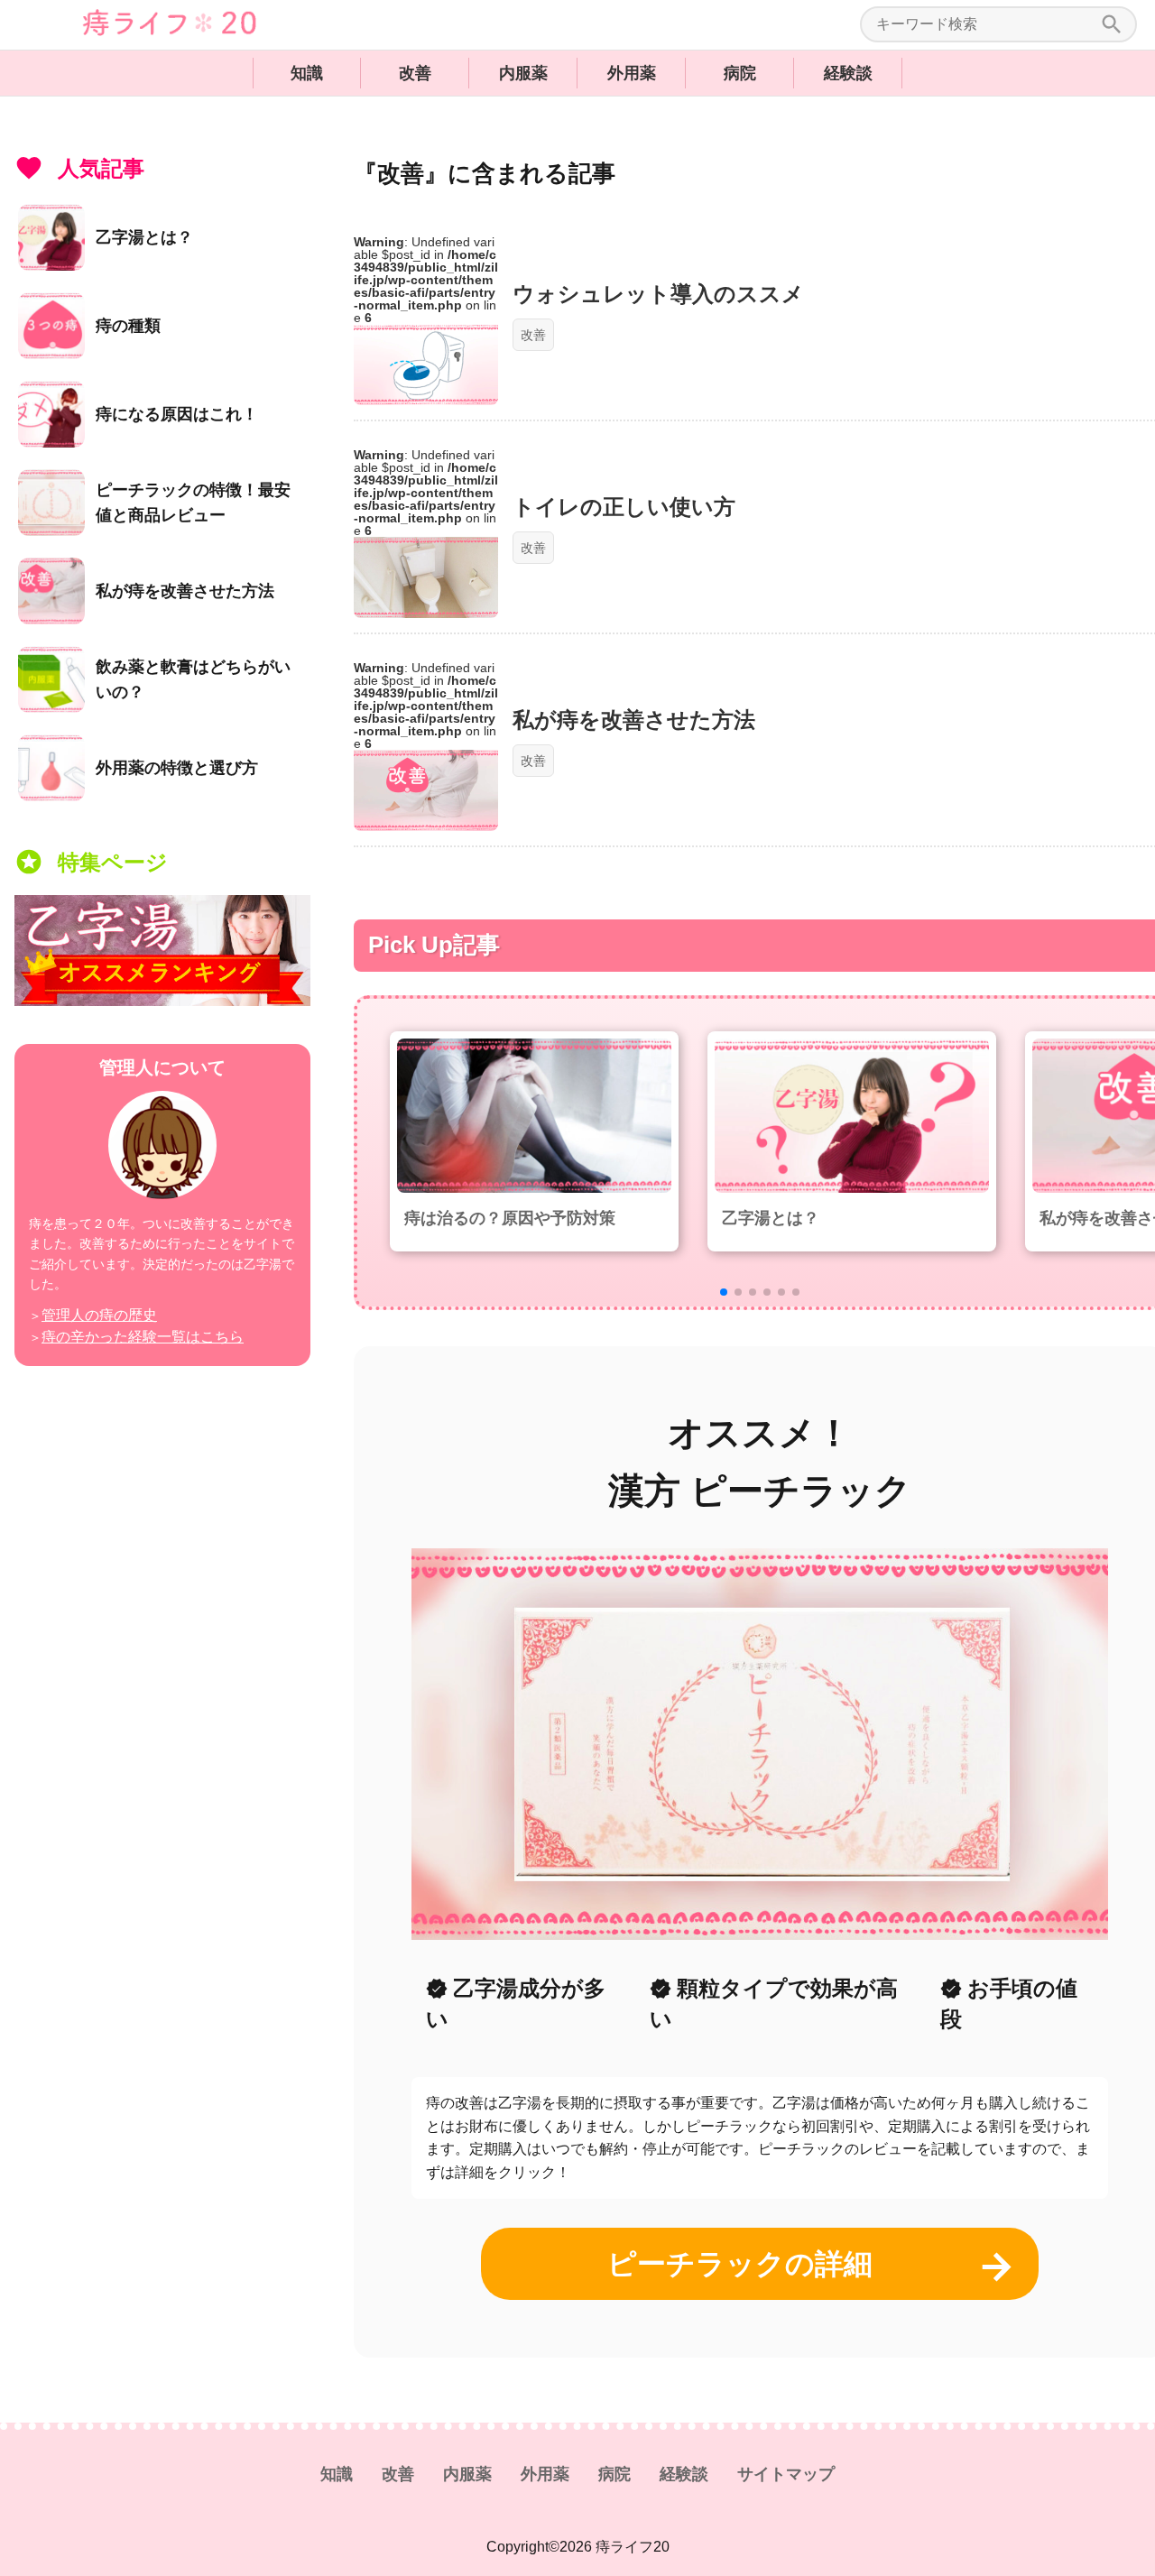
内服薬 (523, 73)
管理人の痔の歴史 (99, 1315)
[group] (534, 1141)
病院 (740, 73)
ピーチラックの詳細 (740, 2264)
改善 (415, 73)
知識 (307, 73)
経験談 (848, 73)
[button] (724, 1292)
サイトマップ (786, 2474)
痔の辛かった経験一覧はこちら (143, 1337)
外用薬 (632, 73)
